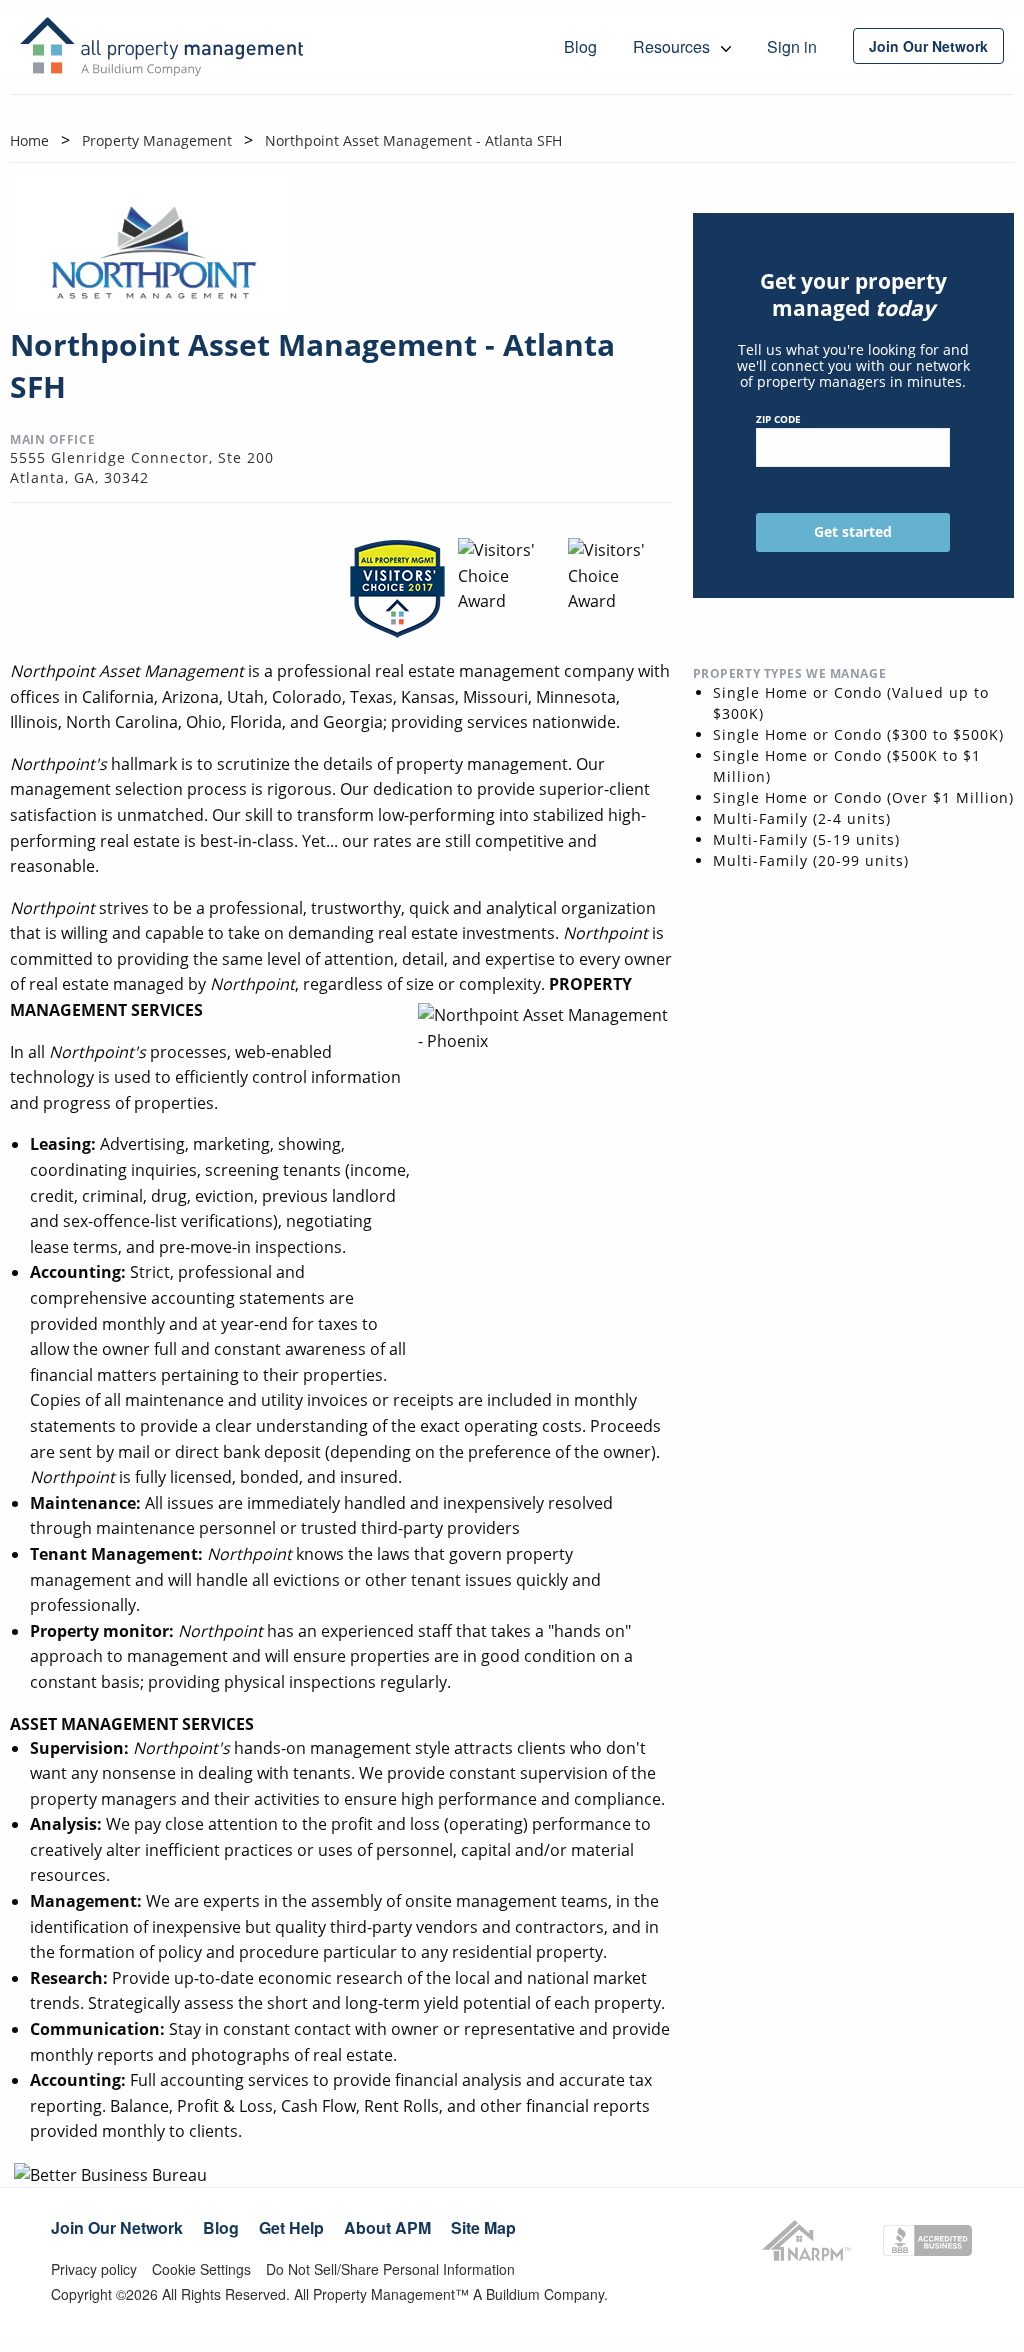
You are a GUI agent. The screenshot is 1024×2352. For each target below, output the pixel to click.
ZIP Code (778, 419)
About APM (387, 2227)
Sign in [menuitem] (792, 46)
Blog (221, 2227)
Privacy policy (94, 2269)
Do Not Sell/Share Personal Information (390, 2269)
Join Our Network (117, 2227)
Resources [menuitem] (673, 46)
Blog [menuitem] (580, 46)
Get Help (291, 2227)
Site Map (483, 2227)
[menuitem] (928, 46)
